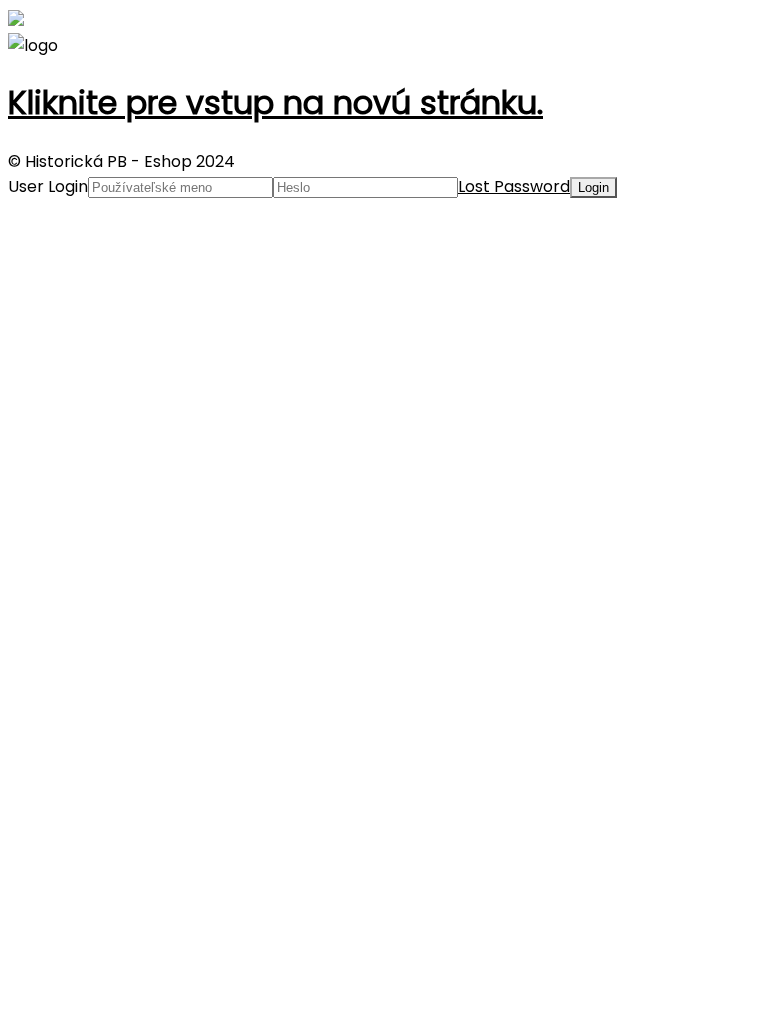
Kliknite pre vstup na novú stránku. (275, 102)
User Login (48, 186)
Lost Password (514, 186)
